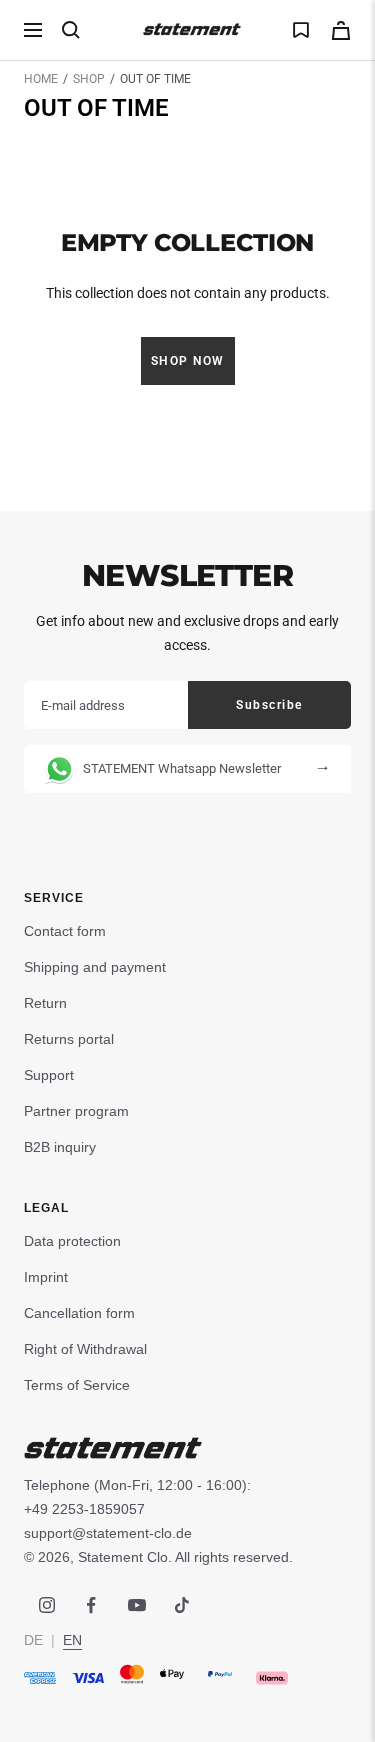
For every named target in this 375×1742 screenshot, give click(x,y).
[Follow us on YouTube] (136, 1605)
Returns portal (69, 1039)
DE (33, 1640)
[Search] (71, 30)
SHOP (89, 79)
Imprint (46, 1277)
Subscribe (269, 705)
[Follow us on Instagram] (46, 1605)
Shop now (188, 361)
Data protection (72, 1241)
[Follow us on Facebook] (91, 1605)
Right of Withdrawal (85, 1349)
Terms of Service (77, 1385)
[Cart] (341, 30)
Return (45, 1003)
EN (72, 1640)
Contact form (65, 931)
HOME (41, 79)
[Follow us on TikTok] (181, 1605)
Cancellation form (79, 1313)
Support (49, 1075)
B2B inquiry (60, 1147)
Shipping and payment (95, 967)
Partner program (76, 1111)
